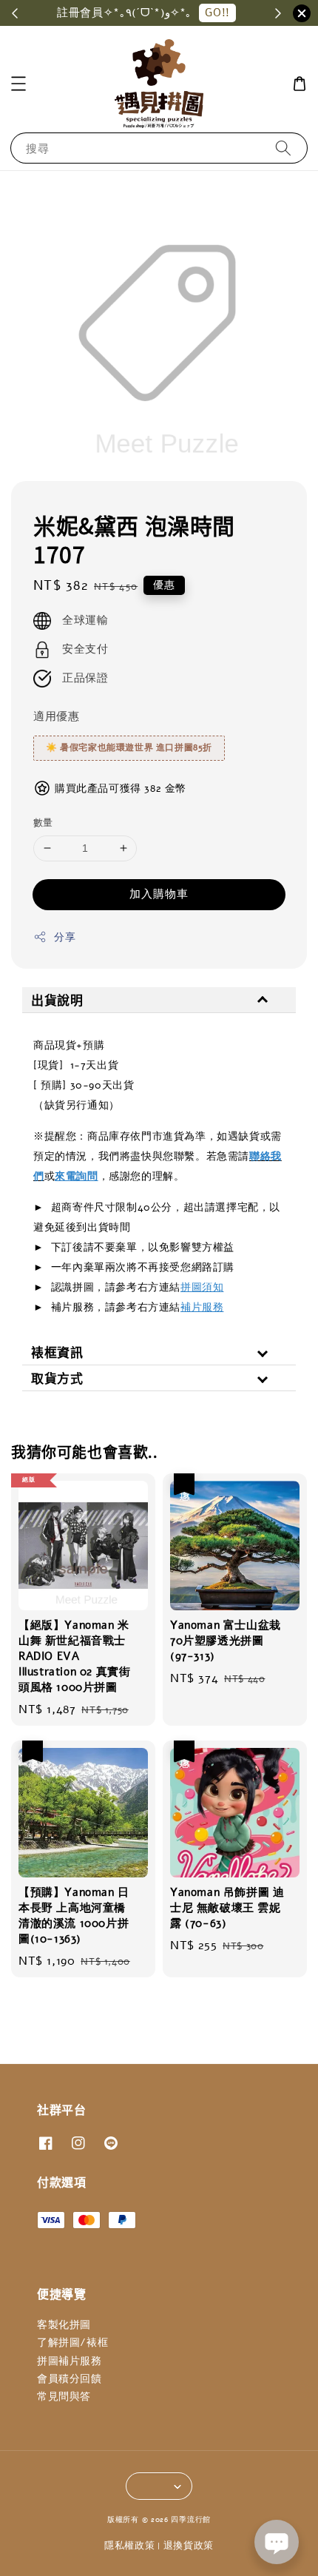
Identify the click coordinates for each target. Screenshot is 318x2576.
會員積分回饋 (70, 2379)
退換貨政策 (189, 2546)
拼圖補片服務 (70, 2361)
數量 (43, 823)
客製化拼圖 (64, 2325)
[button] (18, 84)
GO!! (217, 13)
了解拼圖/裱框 (72, 2343)
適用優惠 (56, 716)
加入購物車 (159, 894)
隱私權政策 (130, 2546)
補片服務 (202, 1307)
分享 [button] (65, 937)
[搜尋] (283, 148)
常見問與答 (64, 2397)
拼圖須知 (202, 1287)
